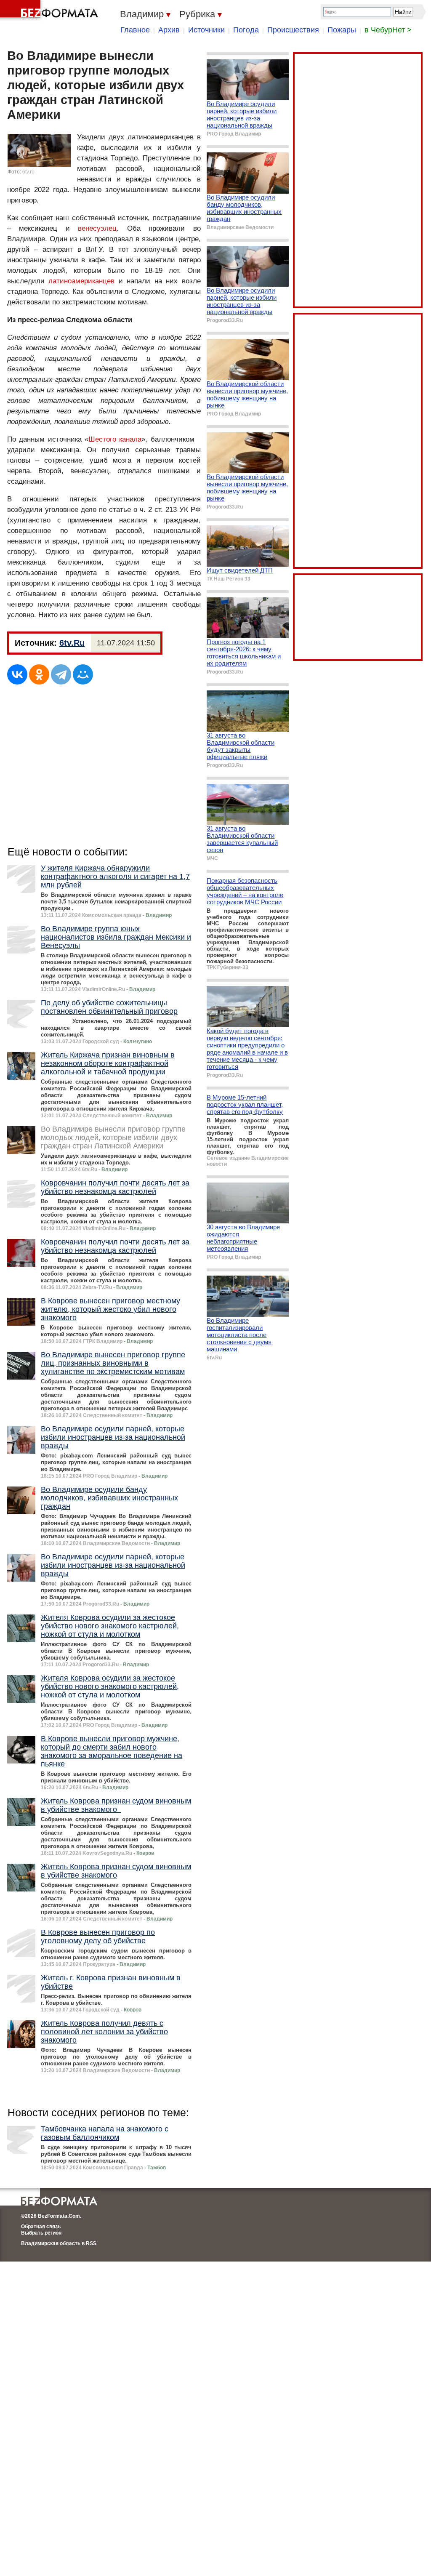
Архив (169, 30)
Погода (246, 30)
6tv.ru (28, 172)
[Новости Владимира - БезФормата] (51, 11)
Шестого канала (115, 439)
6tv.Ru (72, 643)
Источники (206, 30)
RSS (91, 2243)
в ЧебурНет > (388, 30)
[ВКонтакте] (17, 674)
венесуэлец (97, 228)
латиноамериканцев (81, 281)
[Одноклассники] (39, 674)
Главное (135, 30)
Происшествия (293, 30)
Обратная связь (41, 2227)
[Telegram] (61, 674)
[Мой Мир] (83, 674)
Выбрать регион (41, 2233)
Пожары (342, 30)
